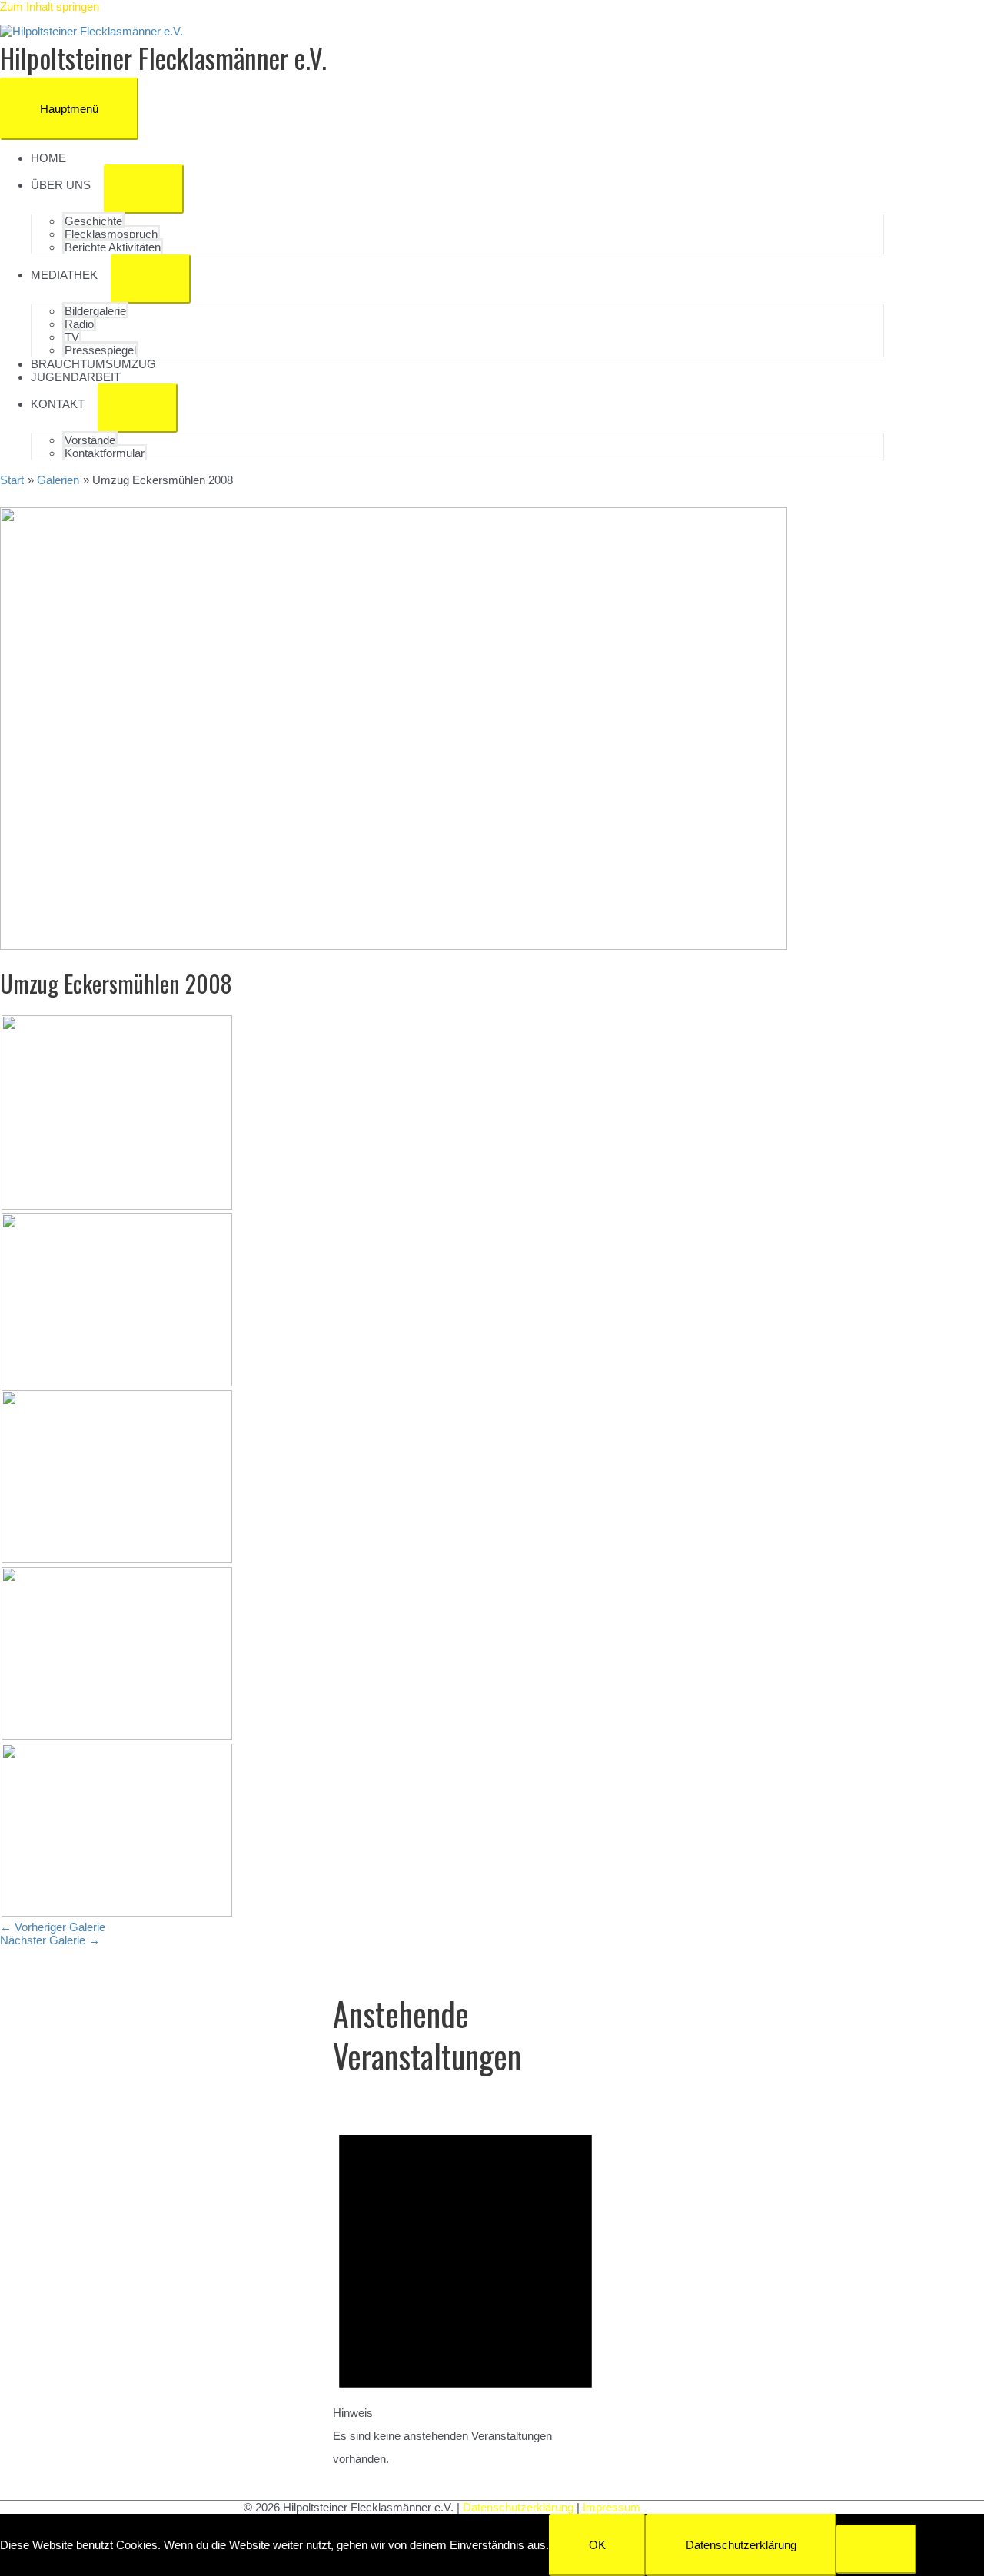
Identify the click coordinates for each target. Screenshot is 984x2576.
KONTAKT (58, 404)
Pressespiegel (100, 350)
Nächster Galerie (50, 1940)
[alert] (465, 2287)
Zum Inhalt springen (50, 7)
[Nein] (876, 2549)
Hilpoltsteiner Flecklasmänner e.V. (163, 58)
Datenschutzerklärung (518, 2507)
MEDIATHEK (64, 275)
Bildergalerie (95, 311)
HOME (48, 158)
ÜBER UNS (61, 185)
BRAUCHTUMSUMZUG (93, 364)
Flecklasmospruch (111, 234)
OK (597, 2545)
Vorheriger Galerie (53, 1927)
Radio (79, 324)
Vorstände (90, 440)
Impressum (612, 2507)
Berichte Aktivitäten (113, 247)
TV (72, 337)
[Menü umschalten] (144, 189)
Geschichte (93, 221)
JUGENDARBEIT (76, 377)
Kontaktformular (105, 453)
